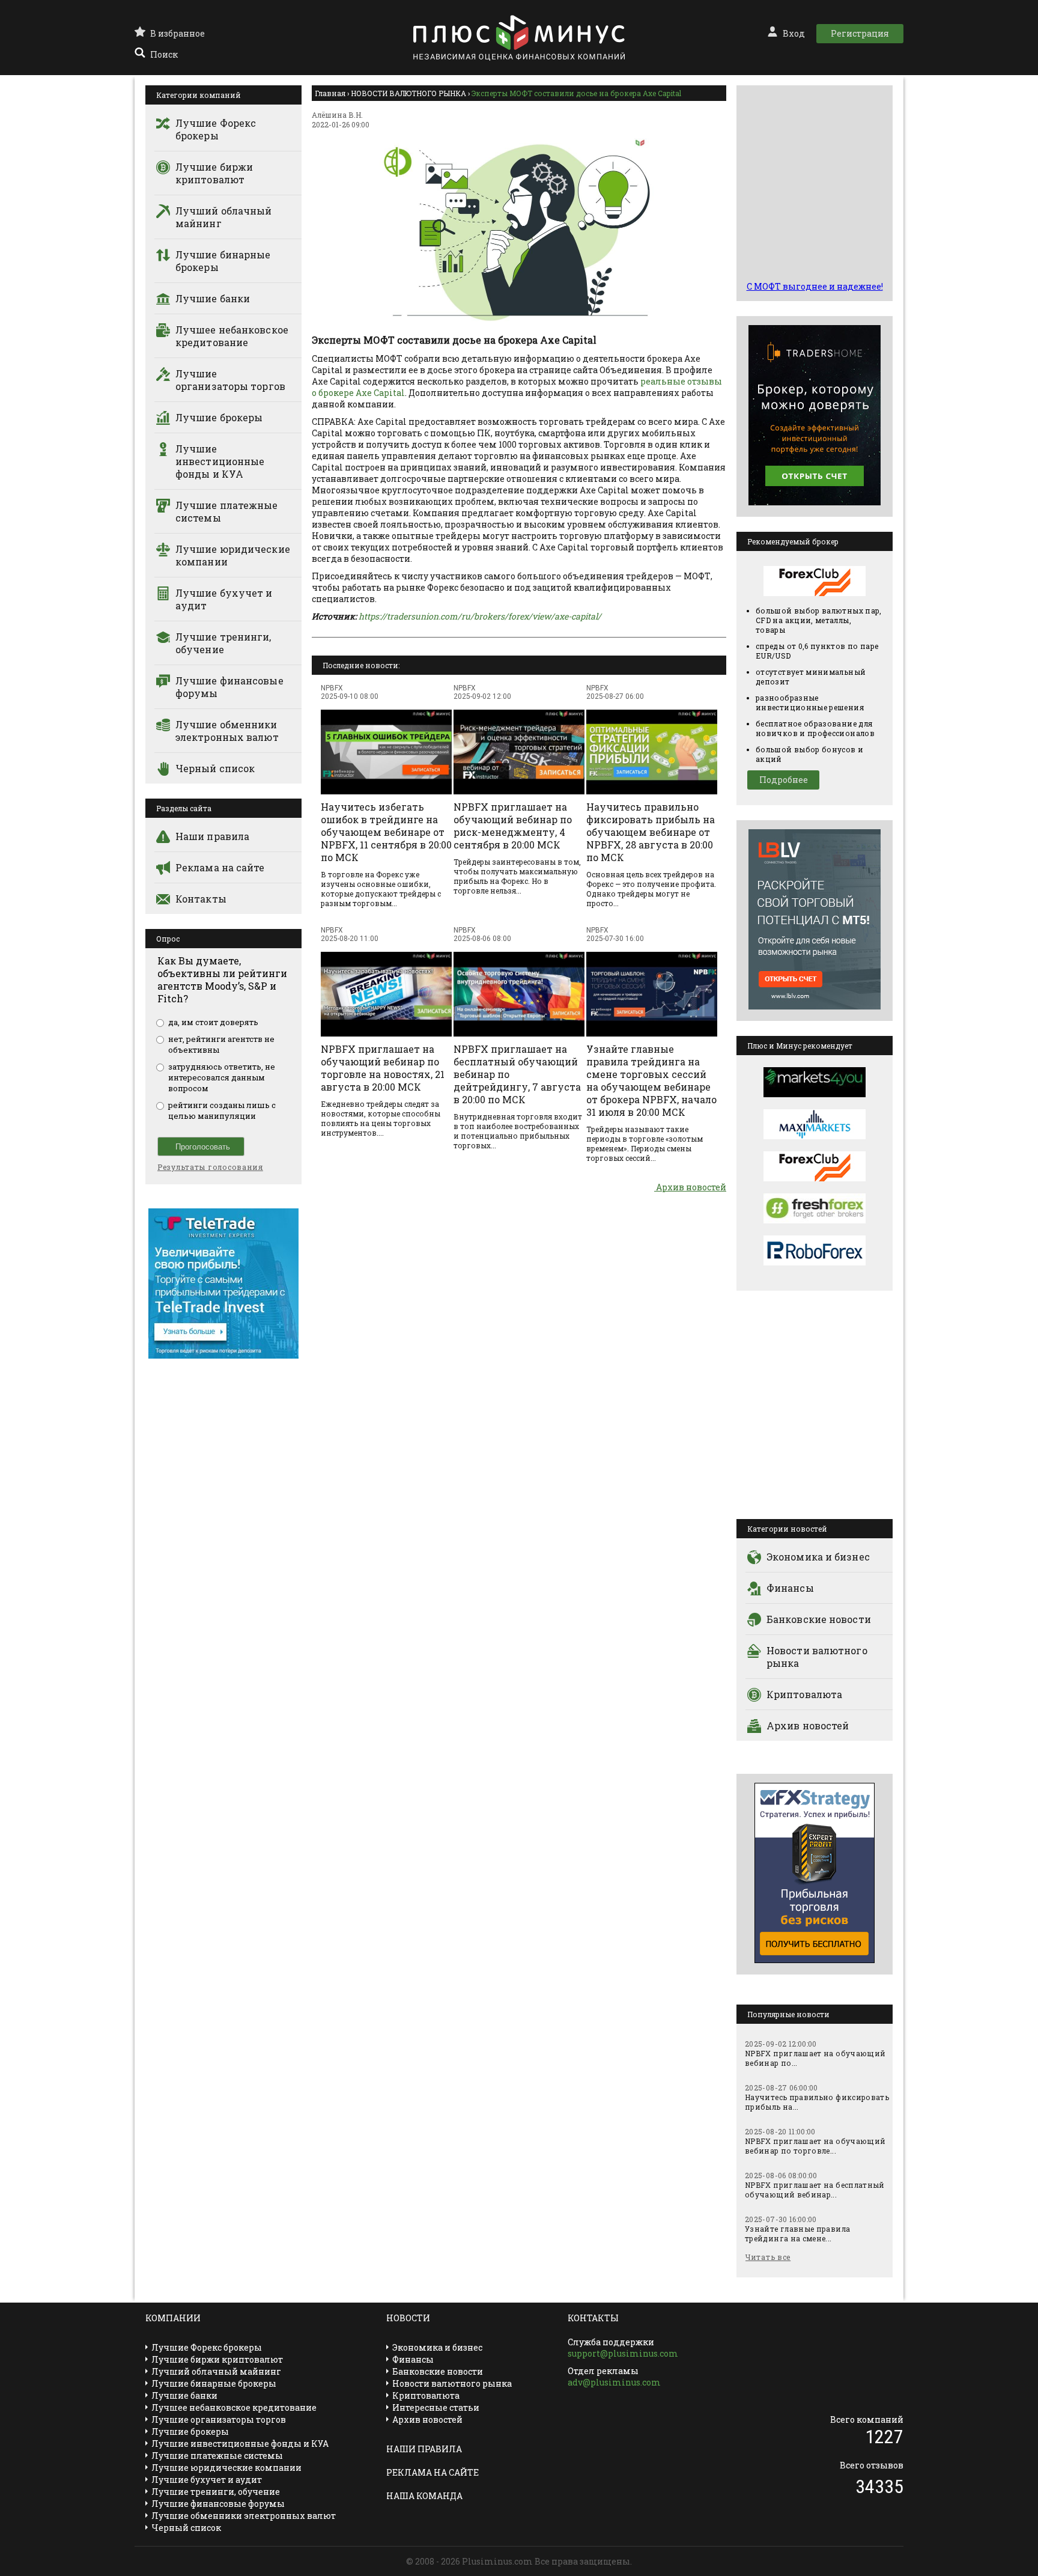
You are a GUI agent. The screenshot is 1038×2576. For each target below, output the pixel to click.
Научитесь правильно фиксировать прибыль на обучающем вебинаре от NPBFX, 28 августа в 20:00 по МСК (651, 832)
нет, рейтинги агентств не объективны (221, 1044)
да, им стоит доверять (213, 1022)
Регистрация (860, 33)
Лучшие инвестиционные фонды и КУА (220, 461)
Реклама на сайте (220, 867)
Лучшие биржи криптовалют (214, 173)
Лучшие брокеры (219, 417)
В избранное (178, 33)
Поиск (164, 54)
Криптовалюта (804, 1694)
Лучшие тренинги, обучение (223, 643)
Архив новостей (690, 1187)
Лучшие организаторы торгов (230, 380)
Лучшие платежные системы (227, 511)
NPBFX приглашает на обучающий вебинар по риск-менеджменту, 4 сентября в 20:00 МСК (513, 826)
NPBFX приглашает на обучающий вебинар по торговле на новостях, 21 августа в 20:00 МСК (383, 1068)
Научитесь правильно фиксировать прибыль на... (817, 2102)
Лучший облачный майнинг (224, 217)
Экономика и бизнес (818, 1557)
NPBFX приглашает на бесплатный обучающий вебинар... (815, 2190)
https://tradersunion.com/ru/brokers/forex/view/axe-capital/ (480, 616)
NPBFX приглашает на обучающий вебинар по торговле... (815, 2146)
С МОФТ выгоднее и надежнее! (815, 286)
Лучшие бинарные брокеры (223, 261)
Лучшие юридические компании (233, 555)
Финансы (790, 1588)
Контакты (201, 899)
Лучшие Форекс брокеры (216, 129)
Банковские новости (819, 1619)
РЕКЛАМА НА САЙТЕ (432, 2472)
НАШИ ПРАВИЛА (424, 2449)
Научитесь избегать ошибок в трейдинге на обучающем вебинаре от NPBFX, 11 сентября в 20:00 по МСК (386, 832)
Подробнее (784, 780)
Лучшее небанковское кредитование (232, 336)
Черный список (215, 768)
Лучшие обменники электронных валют (227, 731)
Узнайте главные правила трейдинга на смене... (797, 2233)
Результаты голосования (210, 1167)
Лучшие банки (213, 298)
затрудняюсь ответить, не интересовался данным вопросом (222, 1077)
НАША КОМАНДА (424, 2496)
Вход (794, 33)
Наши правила (212, 836)
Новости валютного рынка (817, 1657)
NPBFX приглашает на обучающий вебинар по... (815, 2058)
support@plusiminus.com (623, 2353)
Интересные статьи (436, 2407)
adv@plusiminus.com (614, 2382)
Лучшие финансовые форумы (229, 687)
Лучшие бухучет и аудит (224, 599)
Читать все (768, 2257)
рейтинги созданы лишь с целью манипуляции (222, 1110)
